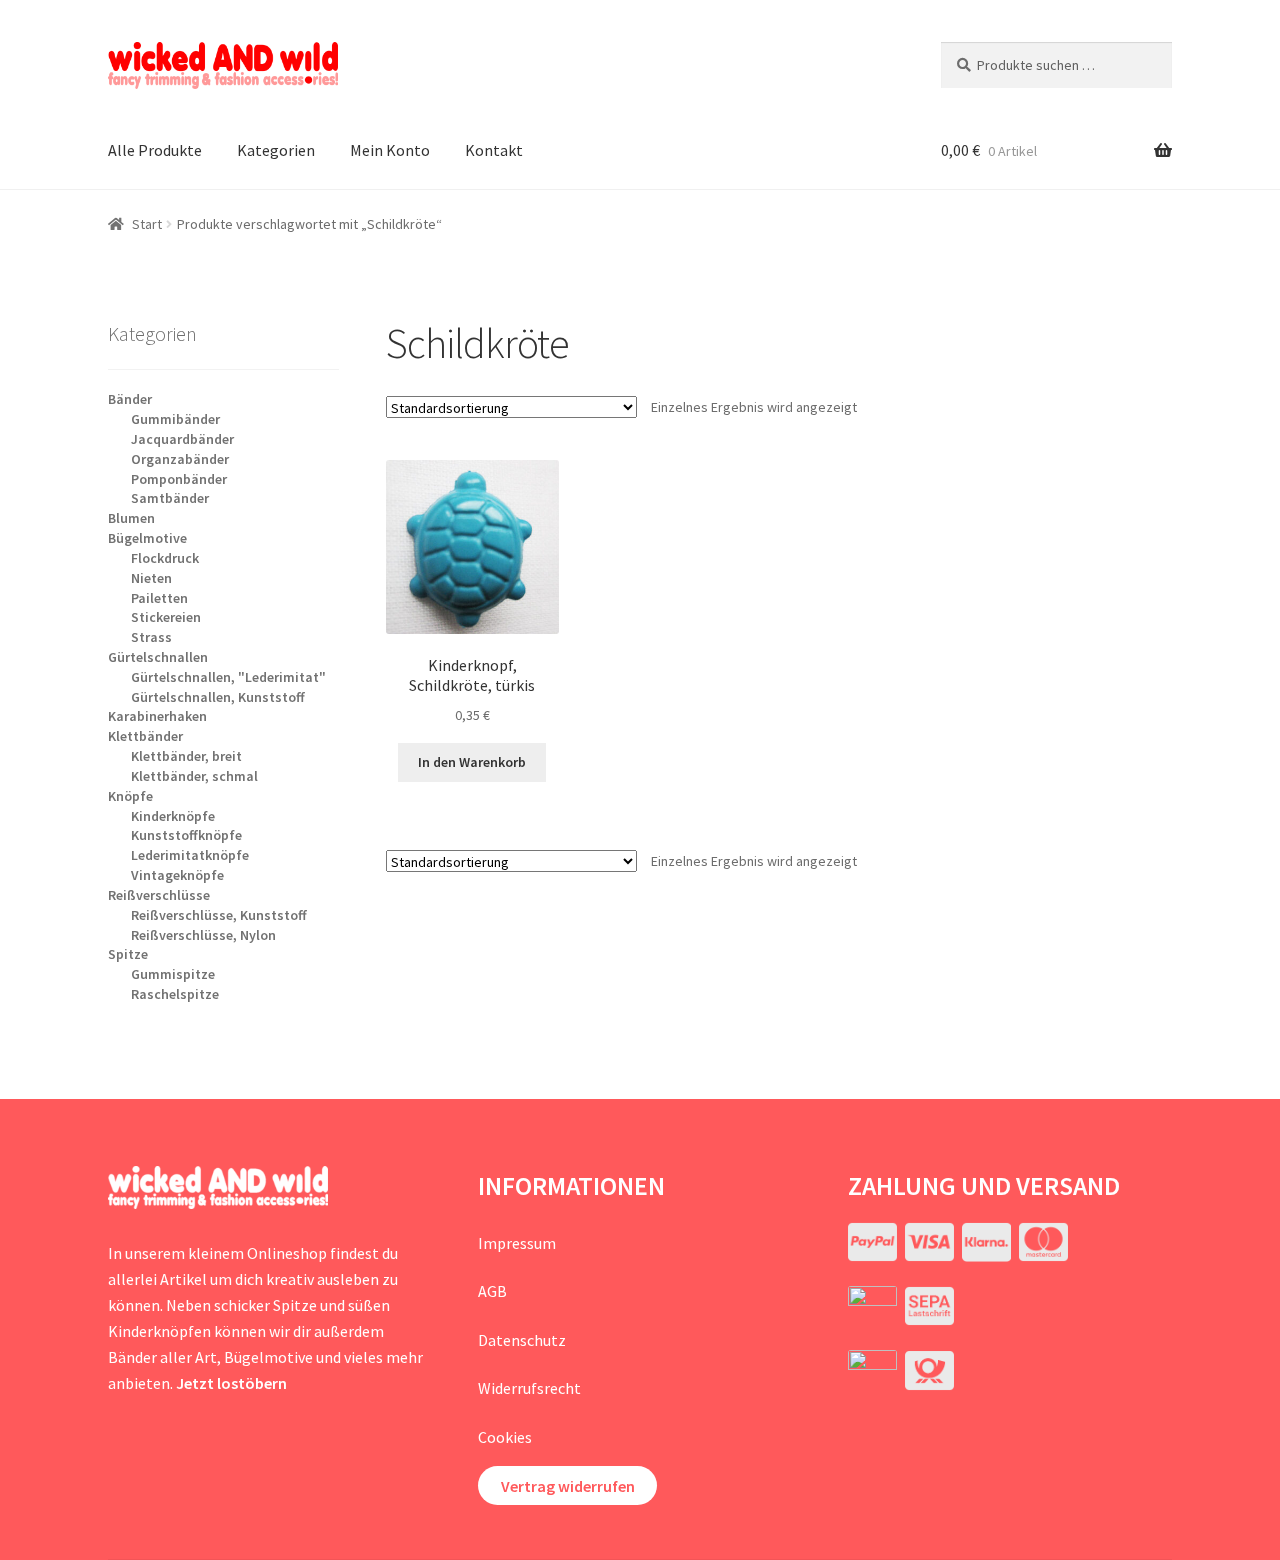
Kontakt (494, 150)
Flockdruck (165, 558)
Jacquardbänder (182, 439)
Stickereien (166, 617)
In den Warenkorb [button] (472, 762)
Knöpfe (130, 796)
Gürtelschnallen (158, 657)
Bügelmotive (147, 538)
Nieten (151, 578)
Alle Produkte (155, 150)
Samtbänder (170, 498)
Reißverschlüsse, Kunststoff (219, 915)
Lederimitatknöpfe (190, 855)
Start (147, 224)
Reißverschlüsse (159, 895)
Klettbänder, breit (186, 756)
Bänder (130, 399)
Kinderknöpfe (173, 816)
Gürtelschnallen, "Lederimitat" (228, 677)
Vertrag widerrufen (568, 1486)
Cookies (505, 1437)
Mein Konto (390, 150)
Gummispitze (173, 974)
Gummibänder (175, 419)
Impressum (517, 1243)
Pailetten (159, 598)
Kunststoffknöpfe (186, 835)
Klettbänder (145, 736)
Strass (151, 637)
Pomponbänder (179, 479)
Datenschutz (522, 1340)
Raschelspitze (175, 994)
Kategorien (276, 150)
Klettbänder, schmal (194, 776)
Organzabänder (180, 459)
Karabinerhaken (157, 716)
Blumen (131, 518)
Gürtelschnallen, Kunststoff (218, 697)
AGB (492, 1291)
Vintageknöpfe (177, 875)
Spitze (128, 954)
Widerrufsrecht (529, 1388)
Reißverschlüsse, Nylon (203, 935)
